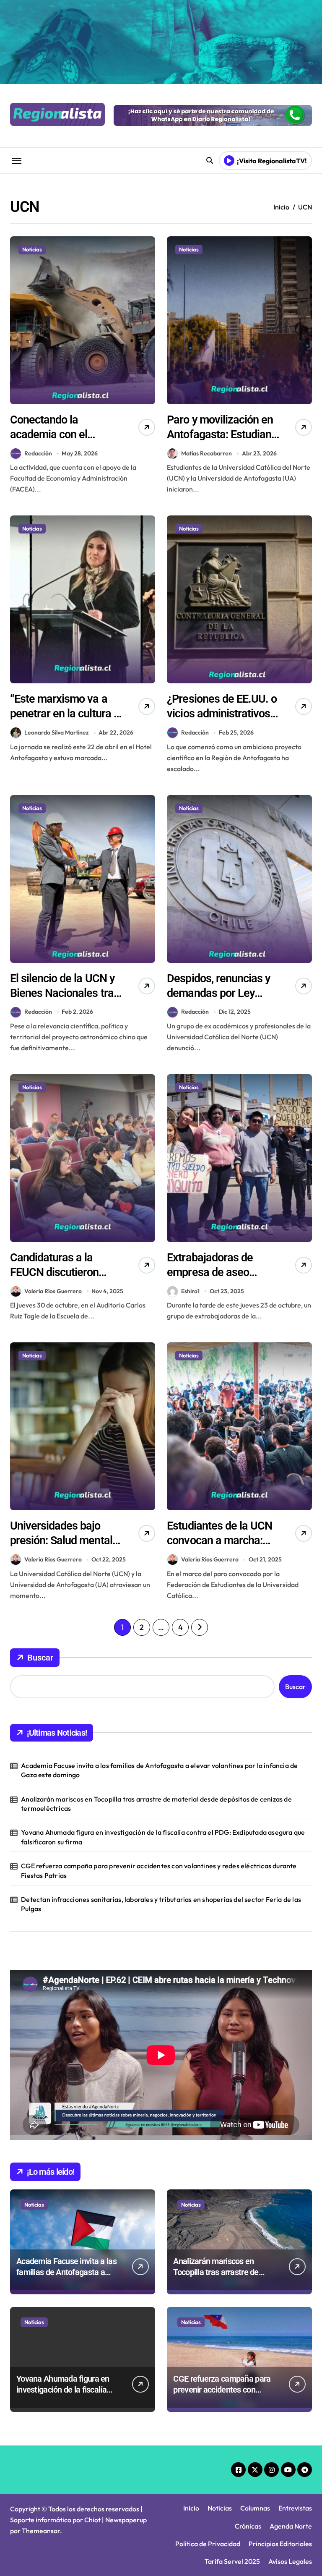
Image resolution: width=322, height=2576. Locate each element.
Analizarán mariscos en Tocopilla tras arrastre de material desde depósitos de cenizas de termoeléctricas (156, 1804)
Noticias (32, 249)
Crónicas (248, 2526)
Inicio (191, 2508)
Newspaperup (126, 2520)
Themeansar (41, 2531)
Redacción (38, 453)
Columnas (255, 2508)
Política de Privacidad (208, 2544)
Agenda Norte (291, 2526)
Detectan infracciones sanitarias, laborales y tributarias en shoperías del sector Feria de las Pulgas (161, 1904)
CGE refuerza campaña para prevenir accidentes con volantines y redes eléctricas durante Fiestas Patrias (159, 1870)
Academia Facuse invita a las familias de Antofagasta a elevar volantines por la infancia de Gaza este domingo (159, 1770)
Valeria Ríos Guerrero (53, 1291)
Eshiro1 (190, 1291)
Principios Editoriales (280, 2544)
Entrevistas (295, 2508)
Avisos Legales (290, 2561)
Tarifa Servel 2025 (232, 2561)
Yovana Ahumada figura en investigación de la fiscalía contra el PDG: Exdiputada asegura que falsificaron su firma (163, 1837)
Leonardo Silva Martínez (57, 732)
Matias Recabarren (206, 453)
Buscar (40, 1658)
